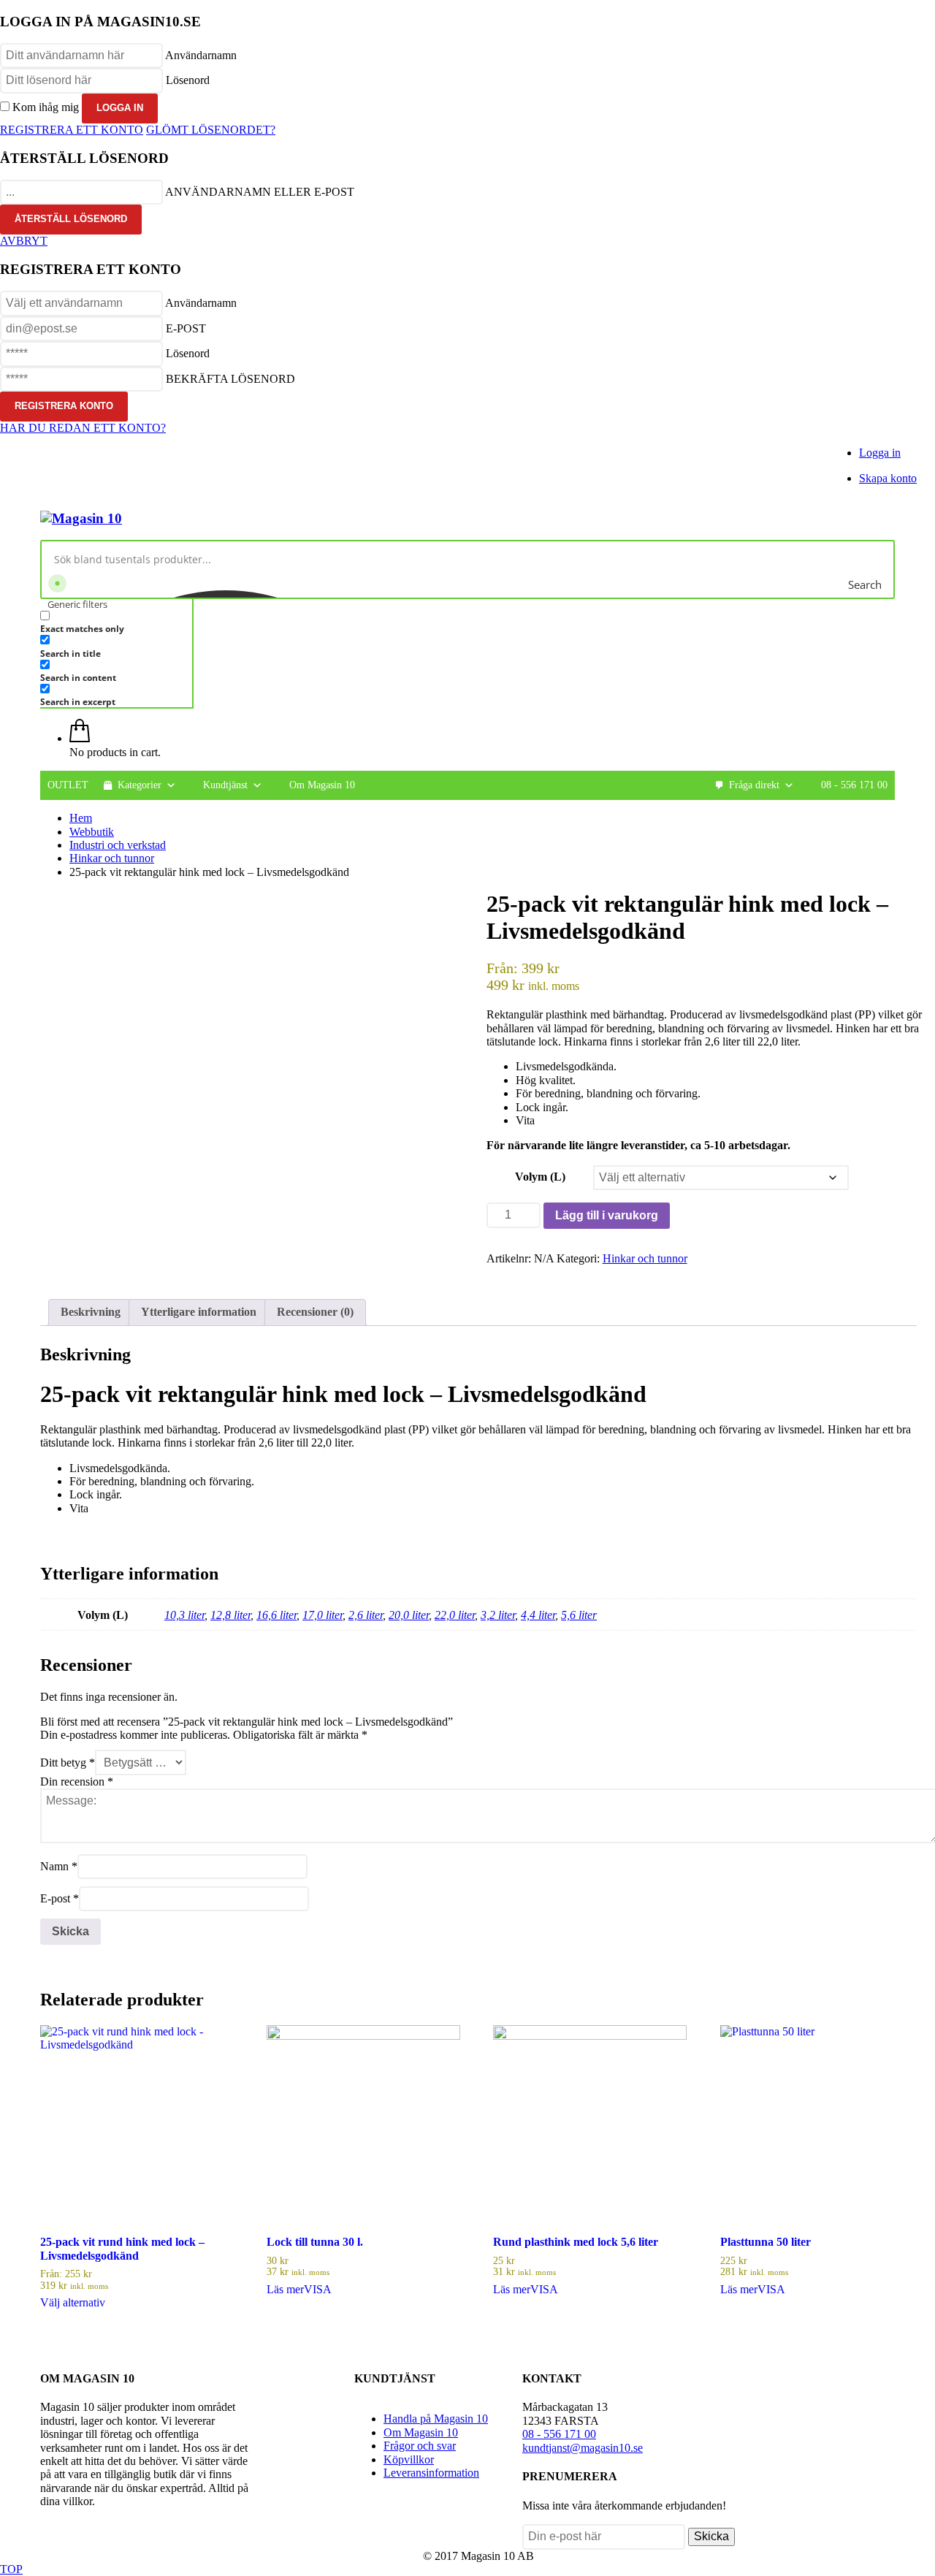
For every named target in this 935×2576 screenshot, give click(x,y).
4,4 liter (538, 1615)
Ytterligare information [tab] (199, 1312)
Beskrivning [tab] (91, 1312)
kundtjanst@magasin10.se (583, 2448)
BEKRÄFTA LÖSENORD (230, 379)
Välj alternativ (73, 2302)
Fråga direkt (754, 785)
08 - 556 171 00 (854, 785)
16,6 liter (276, 1615)
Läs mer (285, 2289)
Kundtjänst (225, 785)
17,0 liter (323, 1615)
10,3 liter (184, 1615)
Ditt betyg (68, 1763)
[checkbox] (113, 622)
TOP (11, 2569)
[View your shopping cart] (80, 738)
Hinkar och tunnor (645, 1258)
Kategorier (140, 785)
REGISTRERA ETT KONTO (72, 130)
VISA (318, 2289)
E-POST (186, 328)
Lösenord (188, 80)
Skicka (711, 2536)
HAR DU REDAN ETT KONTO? (83, 428)
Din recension (77, 1782)
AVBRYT (24, 241)
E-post (60, 1898)
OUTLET (68, 785)
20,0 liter (409, 1615)
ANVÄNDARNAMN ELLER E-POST (260, 192)
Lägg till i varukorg (607, 1215)
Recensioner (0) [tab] (315, 1312)
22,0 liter (455, 1615)
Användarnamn (201, 55)
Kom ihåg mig (46, 107)
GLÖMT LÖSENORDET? (211, 130)
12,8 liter (230, 1615)
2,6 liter (366, 1615)
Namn (59, 1866)
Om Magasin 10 (322, 785)
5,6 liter (579, 1615)
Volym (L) (540, 1177)
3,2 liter (498, 1615)
